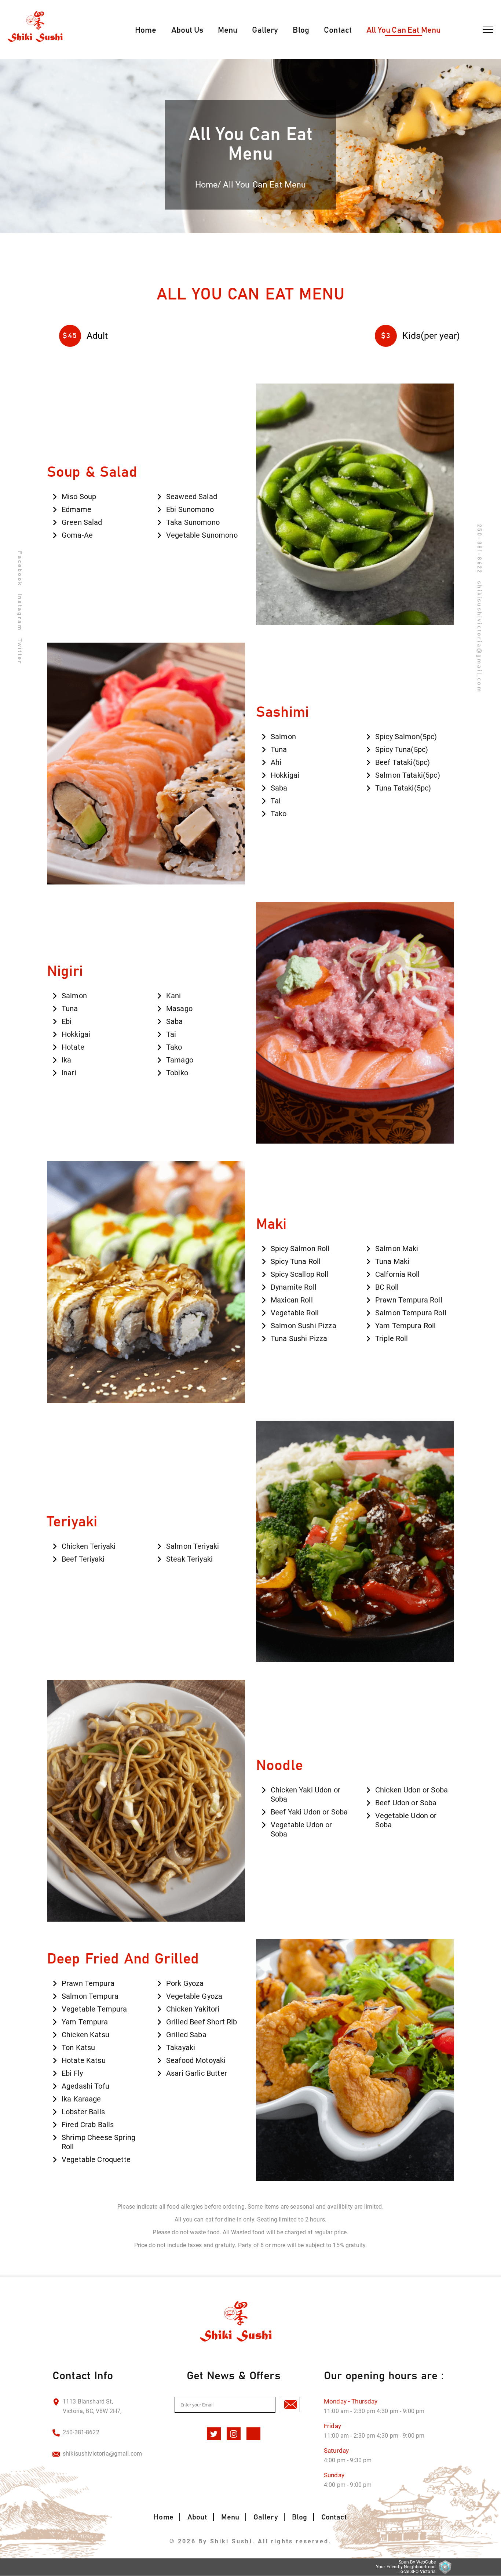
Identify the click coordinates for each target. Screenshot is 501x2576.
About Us (187, 30)
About (197, 2517)
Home (146, 30)
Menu (228, 30)
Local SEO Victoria (417, 2572)
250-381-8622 (479, 548)
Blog (301, 30)
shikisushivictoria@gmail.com (102, 2454)
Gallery (265, 30)
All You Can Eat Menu (403, 30)
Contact (338, 30)
